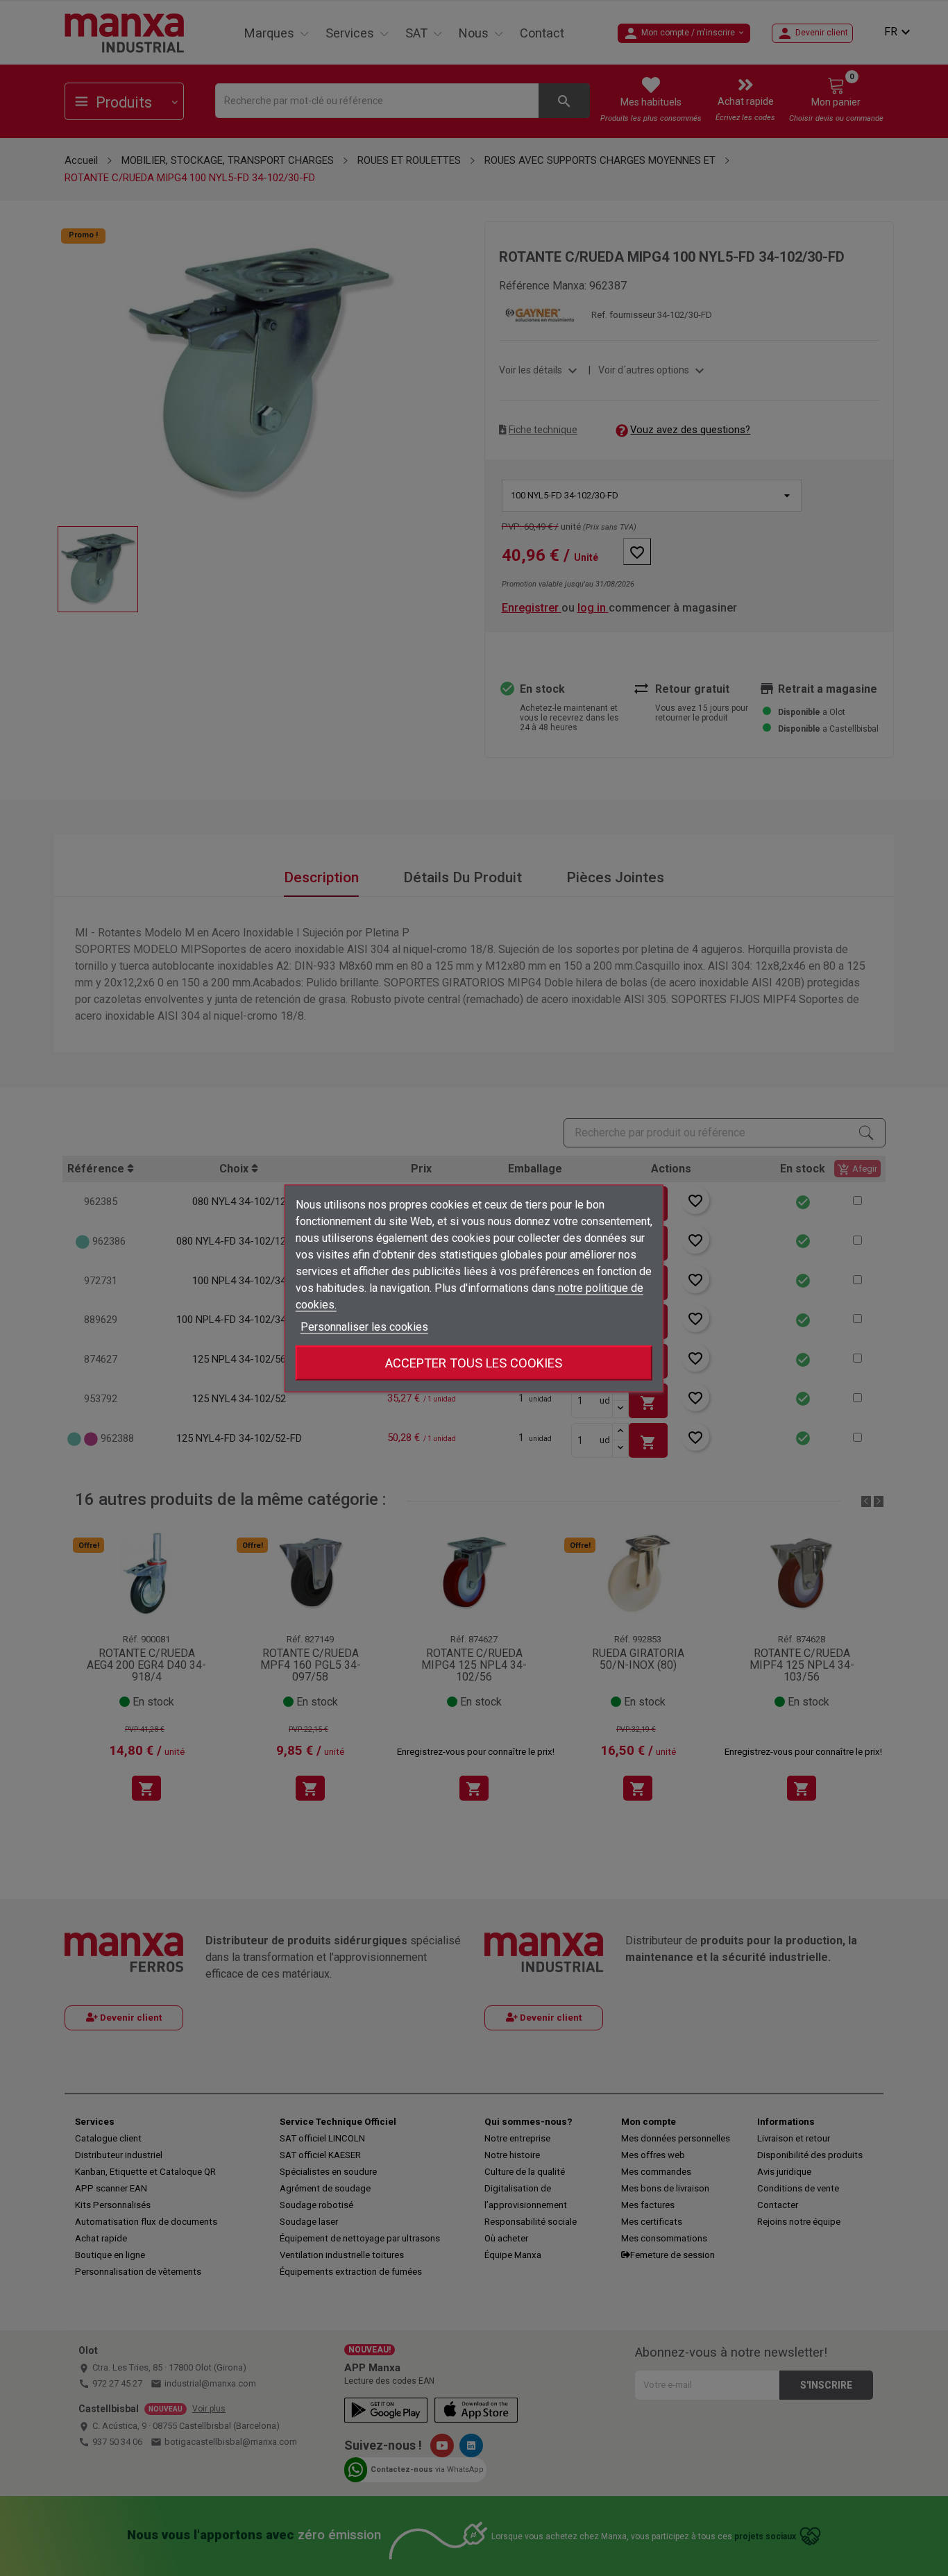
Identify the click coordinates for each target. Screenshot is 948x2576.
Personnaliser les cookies (364, 1326)
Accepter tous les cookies (474, 1362)
